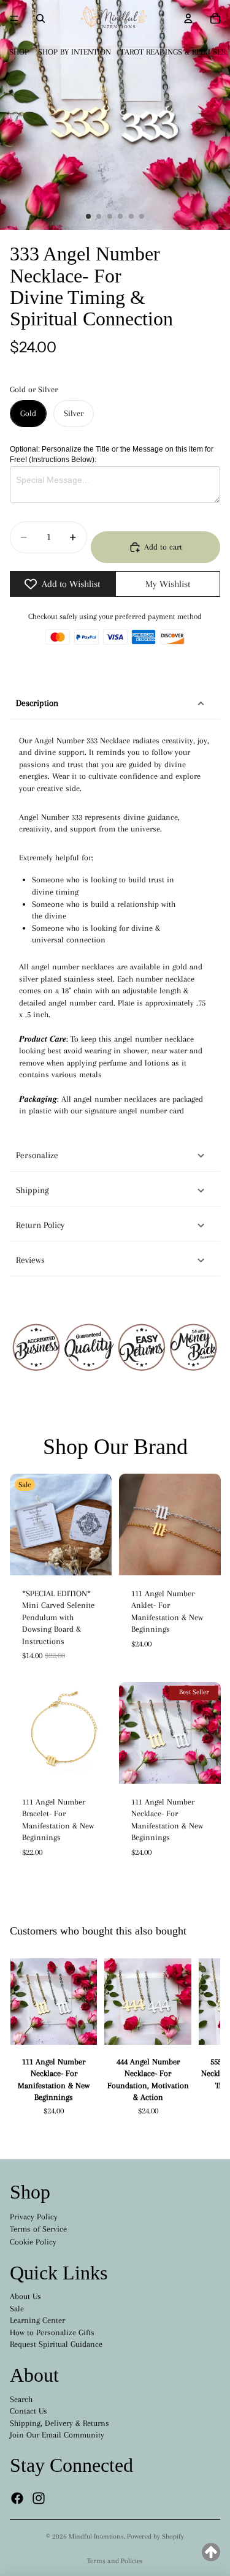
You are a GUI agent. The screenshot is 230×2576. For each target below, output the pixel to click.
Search (21, 2399)
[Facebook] (17, 2498)
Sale (17, 2309)
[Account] (188, 18)
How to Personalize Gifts (52, 2332)
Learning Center (37, 2320)
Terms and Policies (115, 2561)
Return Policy (40, 1225)
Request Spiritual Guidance (56, 2344)
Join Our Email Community (57, 2435)
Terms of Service (38, 2229)
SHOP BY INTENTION (75, 52)
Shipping (33, 1190)
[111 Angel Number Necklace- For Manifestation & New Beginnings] (54, 2002)
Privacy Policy (34, 2217)
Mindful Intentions (96, 2536)
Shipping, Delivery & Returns (59, 2423)
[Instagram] (39, 2498)
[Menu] (14, 18)
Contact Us (29, 2411)
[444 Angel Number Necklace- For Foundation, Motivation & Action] (148, 2002)
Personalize (37, 1155)
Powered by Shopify (155, 2536)
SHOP (19, 52)
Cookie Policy (33, 2242)
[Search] (40, 18)
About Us (25, 2296)
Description (37, 703)
